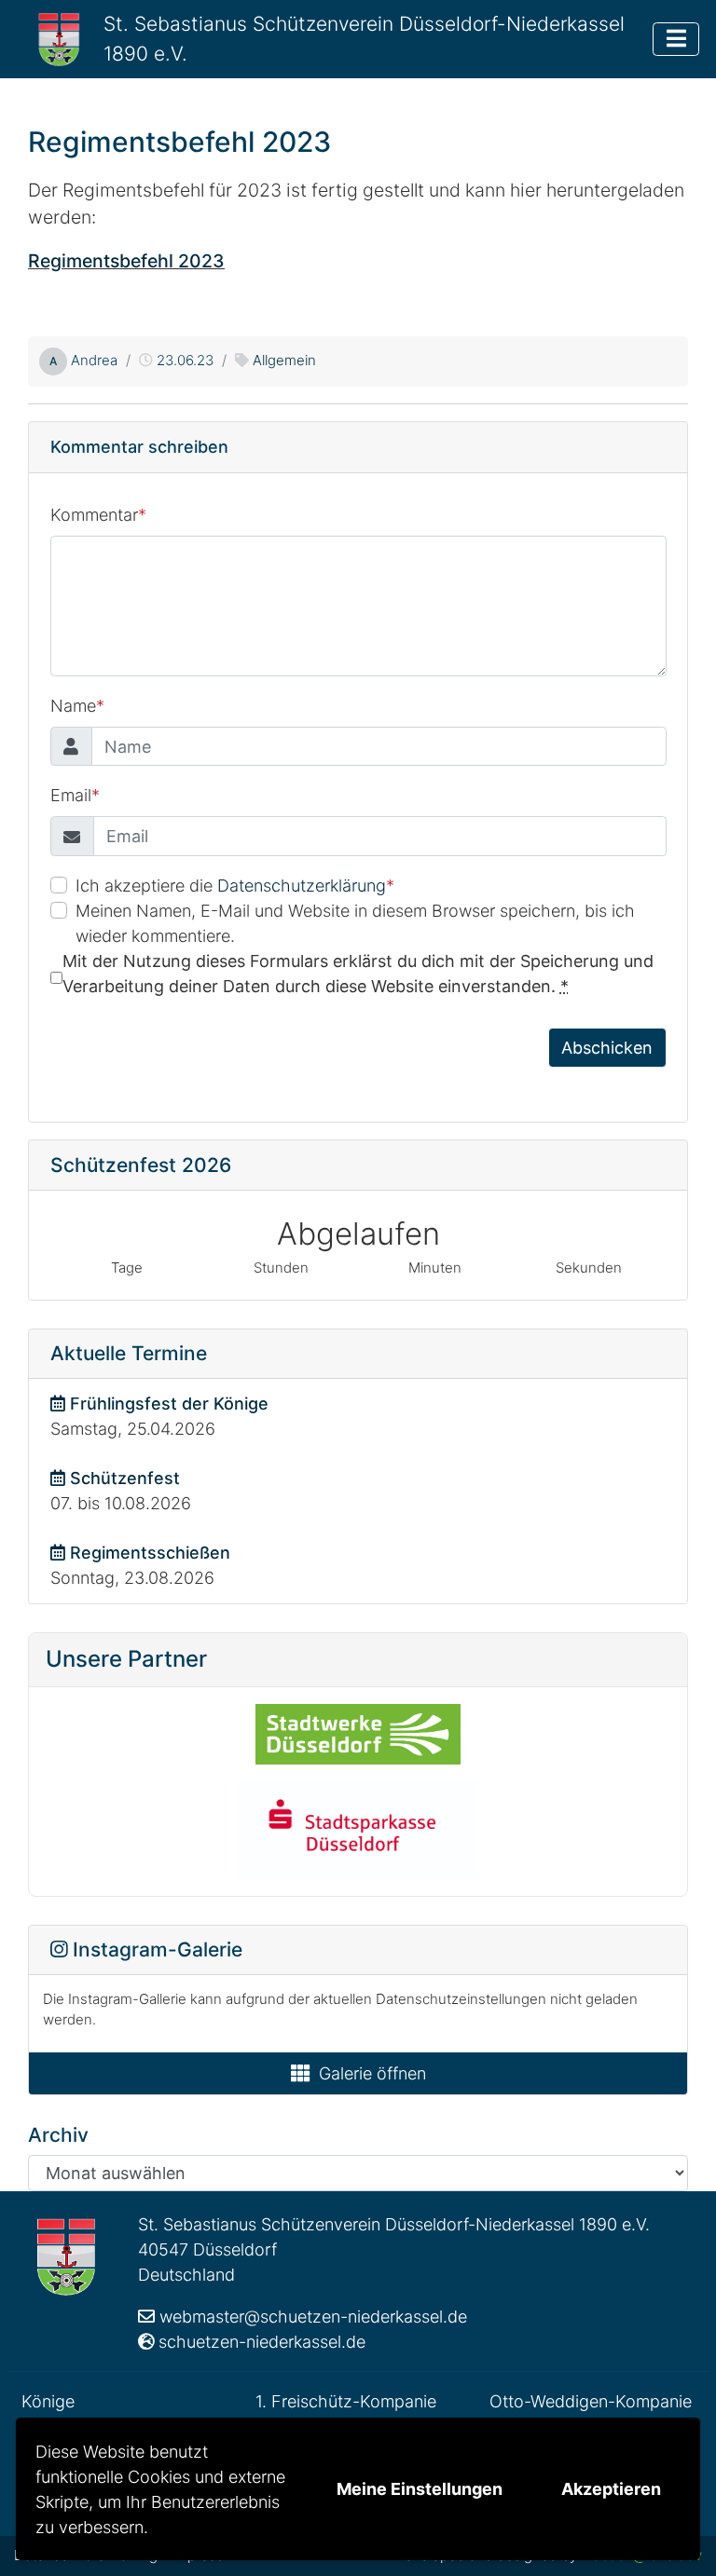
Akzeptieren (611, 2489)
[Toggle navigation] (676, 39)
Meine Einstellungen (420, 2489)
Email (75, 795)
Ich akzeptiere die (235, 886)
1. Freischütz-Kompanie (346, 2401)
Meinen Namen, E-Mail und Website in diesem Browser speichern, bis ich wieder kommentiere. (355, 923)
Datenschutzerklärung (302, 886)
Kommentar (98, 515)
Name (77, 706)
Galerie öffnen (372, 2073)
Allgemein (284, 360)
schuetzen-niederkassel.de (262, 2342)
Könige (48, 2401)
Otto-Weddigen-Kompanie (591, 2401)
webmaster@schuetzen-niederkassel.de (313, 2317)
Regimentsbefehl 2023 (126, 261)
